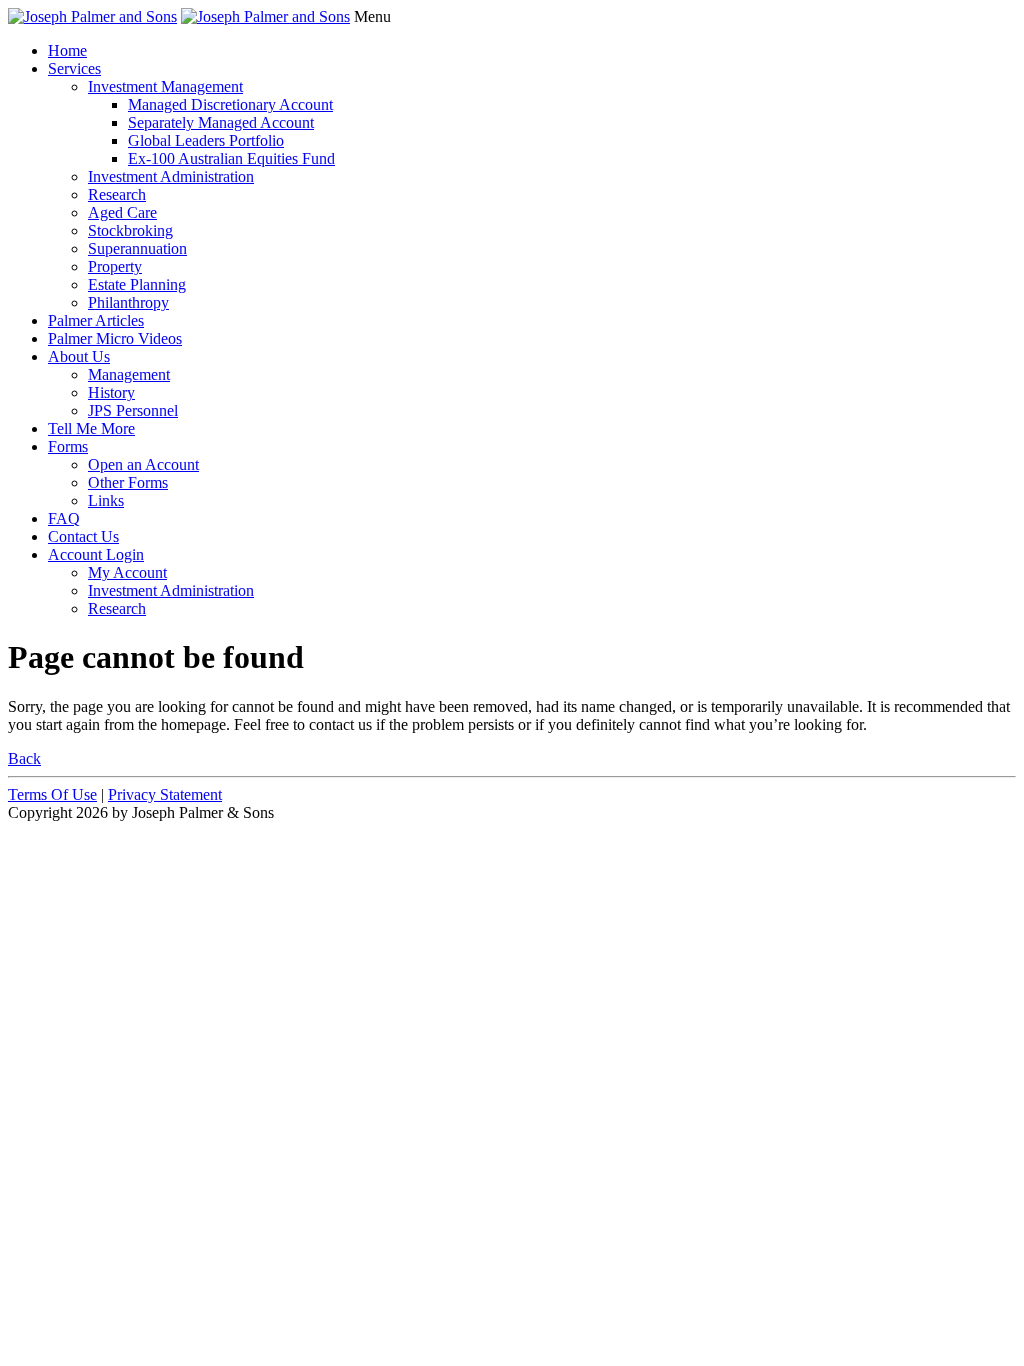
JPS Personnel (133, 410)
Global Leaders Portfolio (206, 140)
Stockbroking (130, 230)
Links (106, 500)
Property (115, 266)
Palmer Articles (96, 320)
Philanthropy (128, 302)
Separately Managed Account (221, 122)
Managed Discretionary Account (230, 104)
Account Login (96, 554)
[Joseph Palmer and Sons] (92, 16)
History (111, 392)
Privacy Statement (165, 794)
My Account (127, 572)
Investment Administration (171, 176)
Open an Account (143, 464)
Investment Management (165, 86)
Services (74, 68)
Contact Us (83, 536)
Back (24, 758)
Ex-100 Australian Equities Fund (231, 158)
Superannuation (137, 248)
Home (67, 50)
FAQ (64, 518)
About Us (79, 356)
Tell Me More (91, 428)
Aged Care (122, 212)
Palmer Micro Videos (115, 338)
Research (117, 194)
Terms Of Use (52, 794)
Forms (68, 446)
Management (129, 374)
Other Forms (128, 482)
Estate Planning (137, 284)
